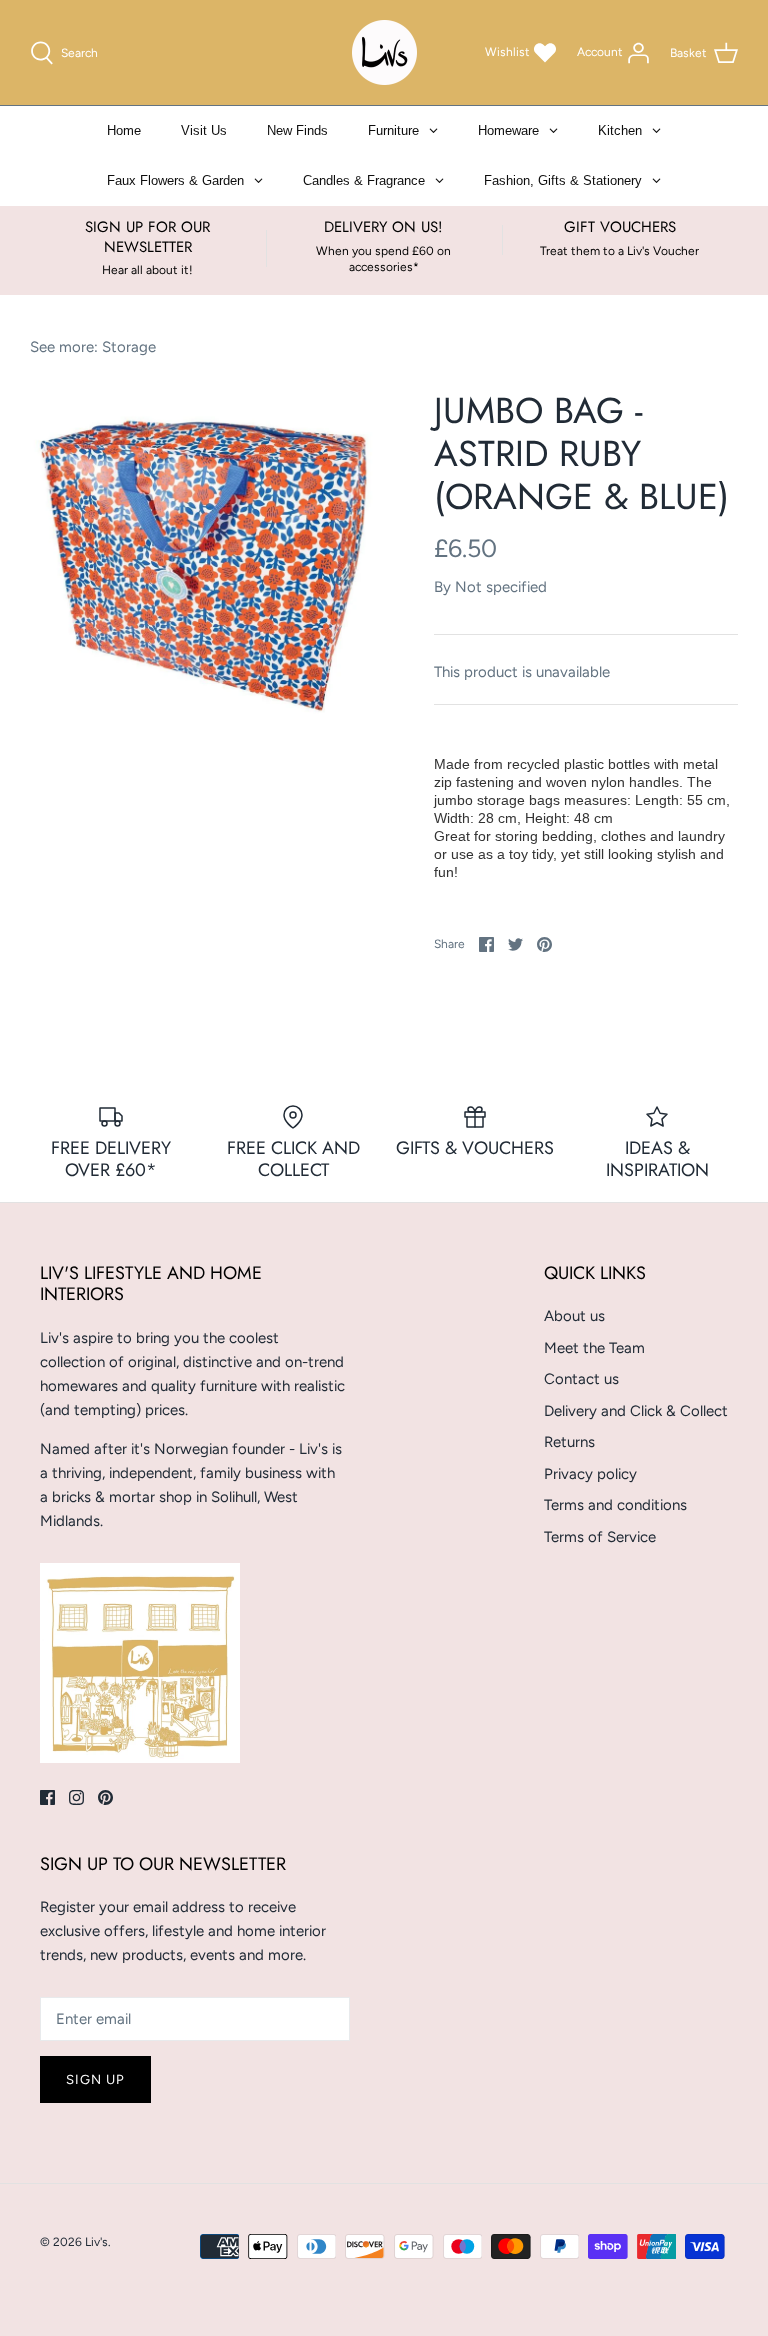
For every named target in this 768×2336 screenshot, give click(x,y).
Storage (129, 347)
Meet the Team (594, 1348)
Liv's (96, 2242)
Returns (569, 1442)
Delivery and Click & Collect (636, 1411)
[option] (207, 566)
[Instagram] (76, 1797)
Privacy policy (590, 1474)
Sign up (95, 2079)
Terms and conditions (615, 1505)
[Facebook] (47, 1797)
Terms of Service (600, 1537)
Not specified (501, 587)
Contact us (581, 1379)
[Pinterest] (105, 1797)
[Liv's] (384, 52)
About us (574, 1316)
